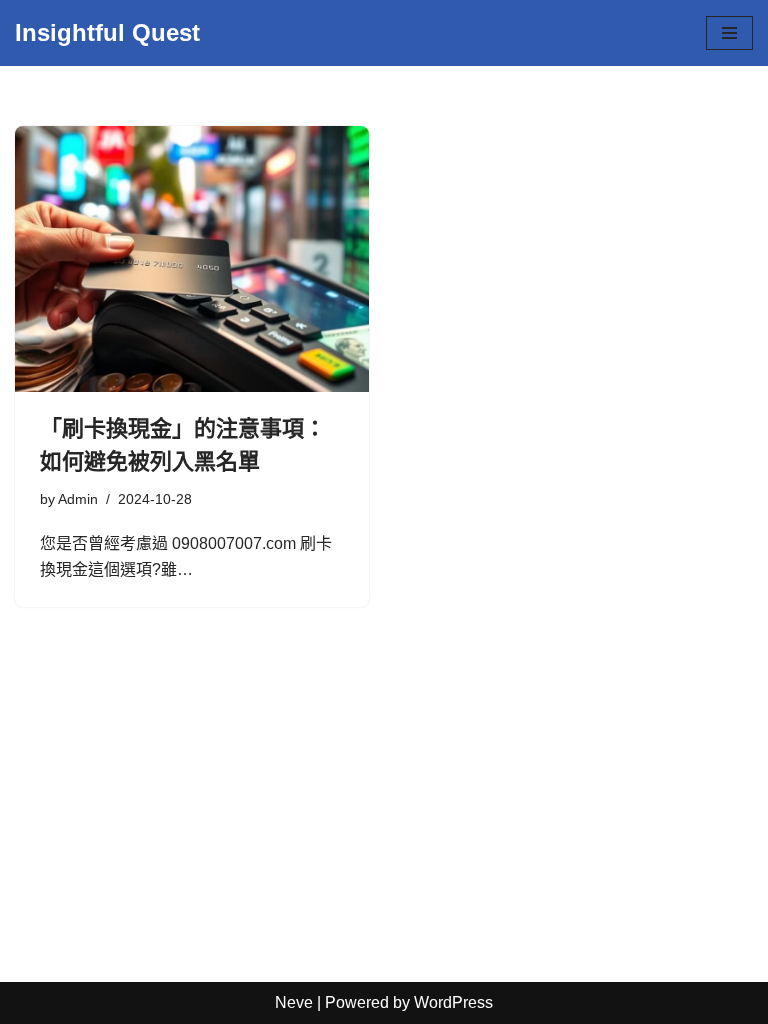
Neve (294, 1002)
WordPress (453, 1002)
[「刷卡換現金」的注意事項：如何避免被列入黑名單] (192, 259)
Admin (78, 499)
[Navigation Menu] (729, 33)
